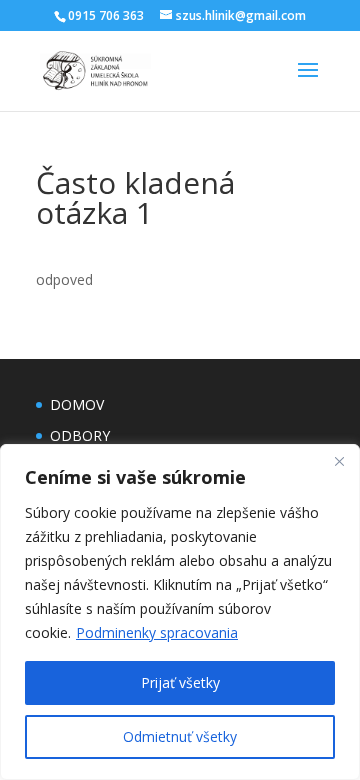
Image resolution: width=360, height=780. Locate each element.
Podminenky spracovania (157, 632)
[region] (180, 612)
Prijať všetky (180, 682)
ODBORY (80, 435)
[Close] (339, 461)
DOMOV (77, 404)
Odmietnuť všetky (180, 736)
